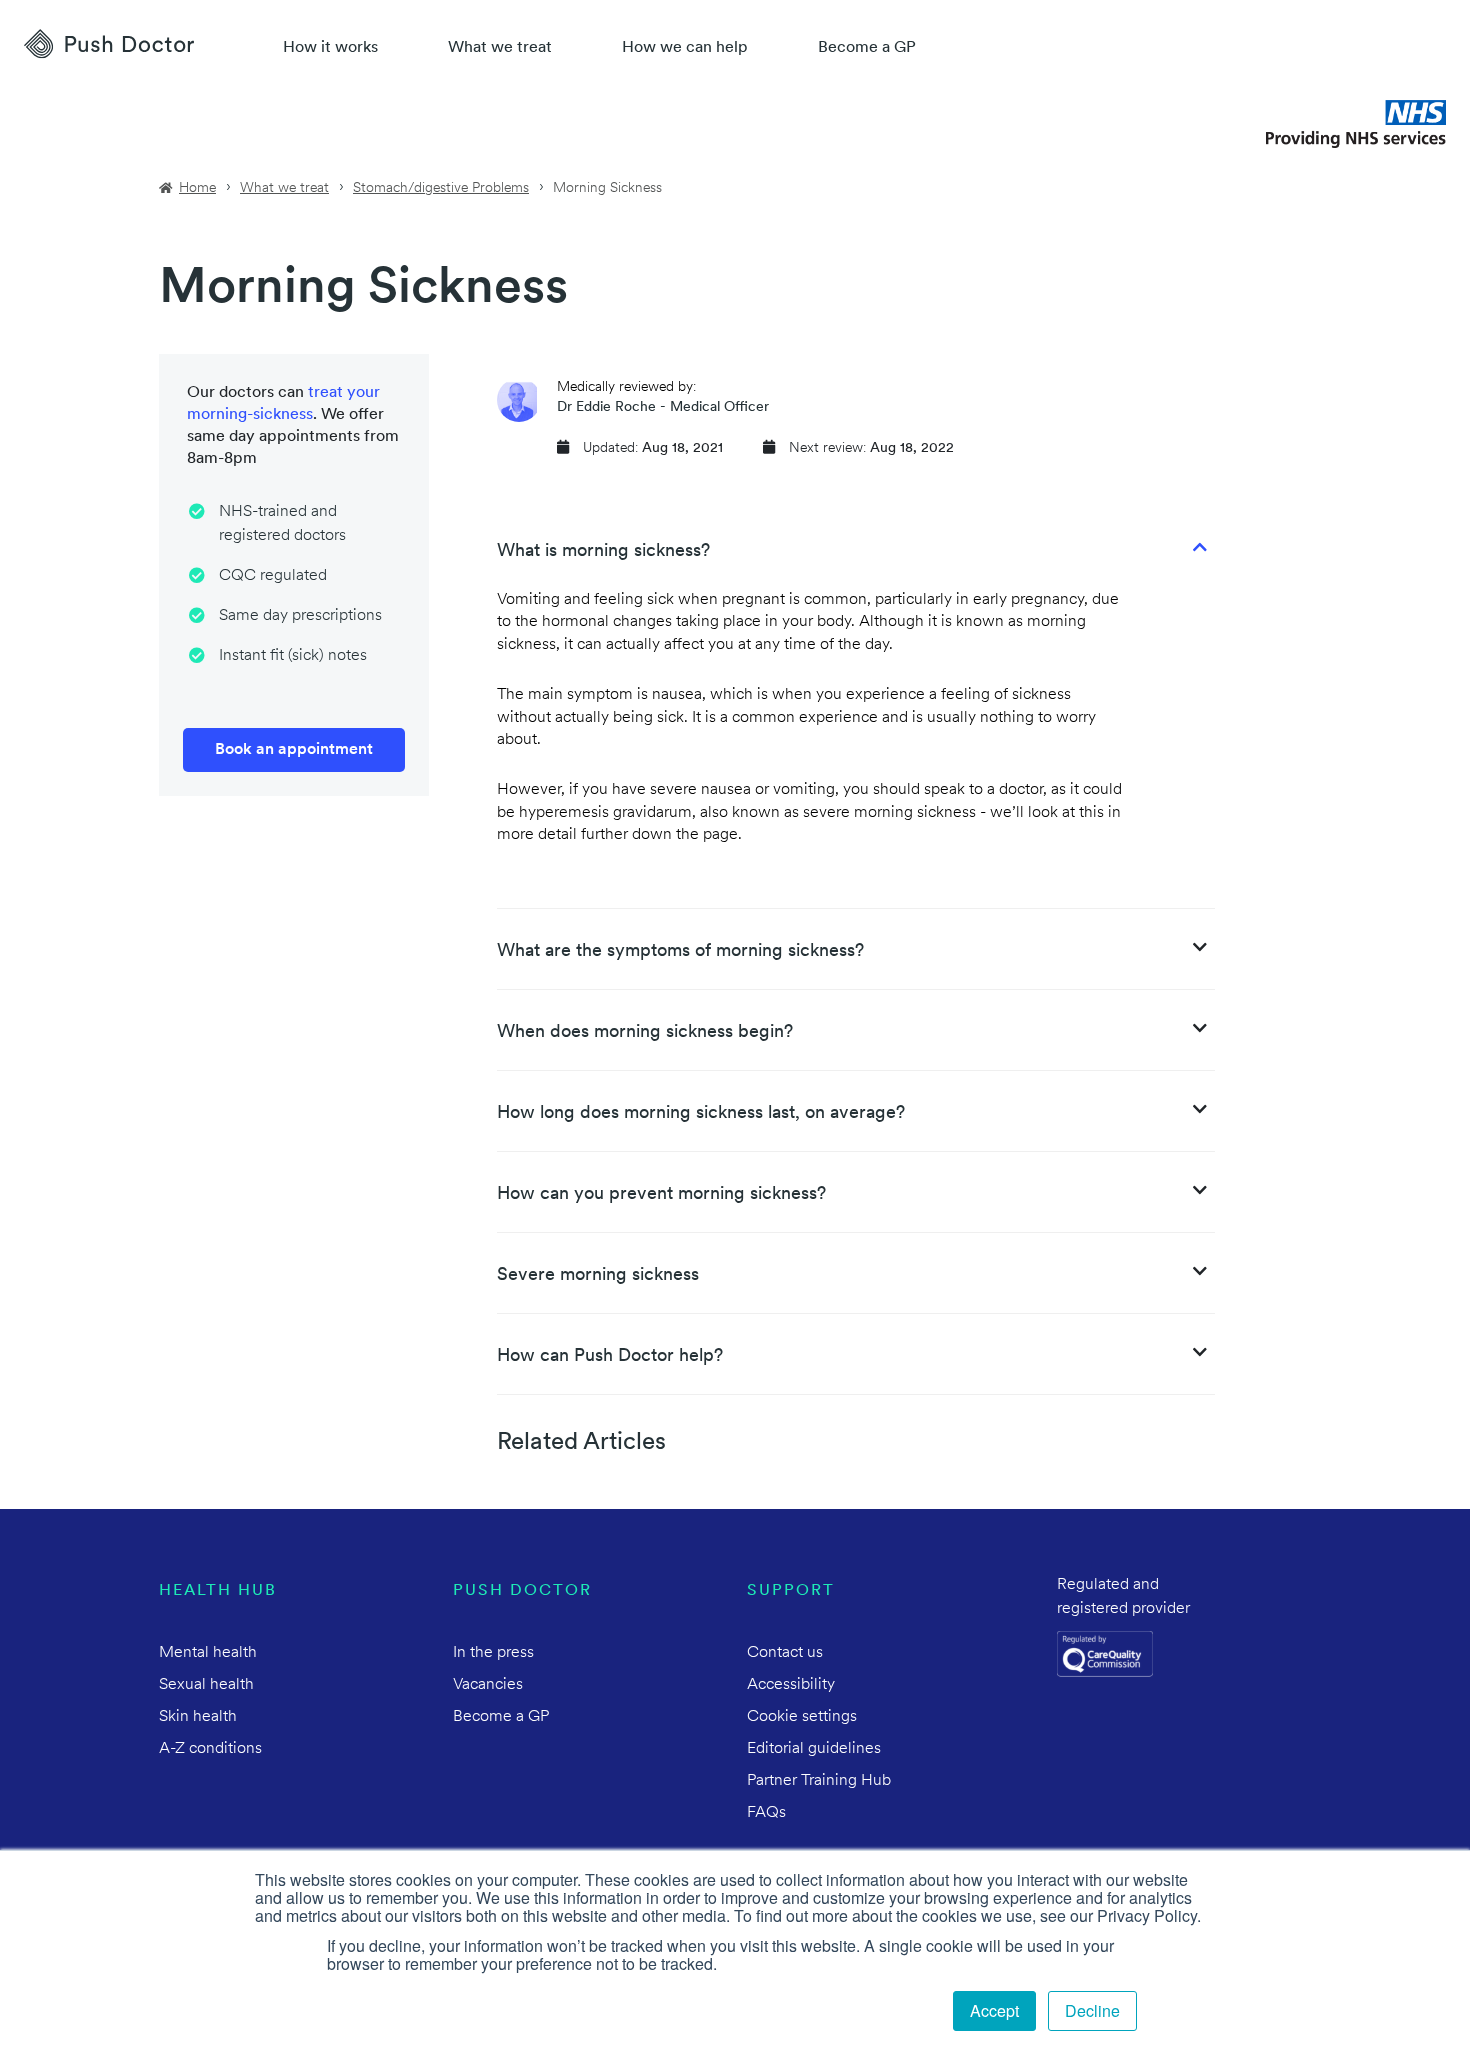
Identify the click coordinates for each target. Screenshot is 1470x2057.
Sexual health (206, 1685)
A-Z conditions (210, 1749)
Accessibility (791, 1685)
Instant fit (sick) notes (293, 656)
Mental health (208, 1653)
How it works (330, 48)
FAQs (766, 1813)
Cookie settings (802, 1717)
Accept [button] (994, 2010)
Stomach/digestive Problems (441, 188)
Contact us (785, 1653)
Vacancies (488, 1685)
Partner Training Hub (819, 1781)
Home (197, 188)
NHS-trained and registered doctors (282, 524)
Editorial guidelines (814, 1749)
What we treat (500, 48)
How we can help (685, 48)
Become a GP (867, 48)
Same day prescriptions (300, 616)
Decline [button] (1092, 2010)
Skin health (198, 1717)
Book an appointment (294, 750)
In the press (493, 1653)
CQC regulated (273, 576)
